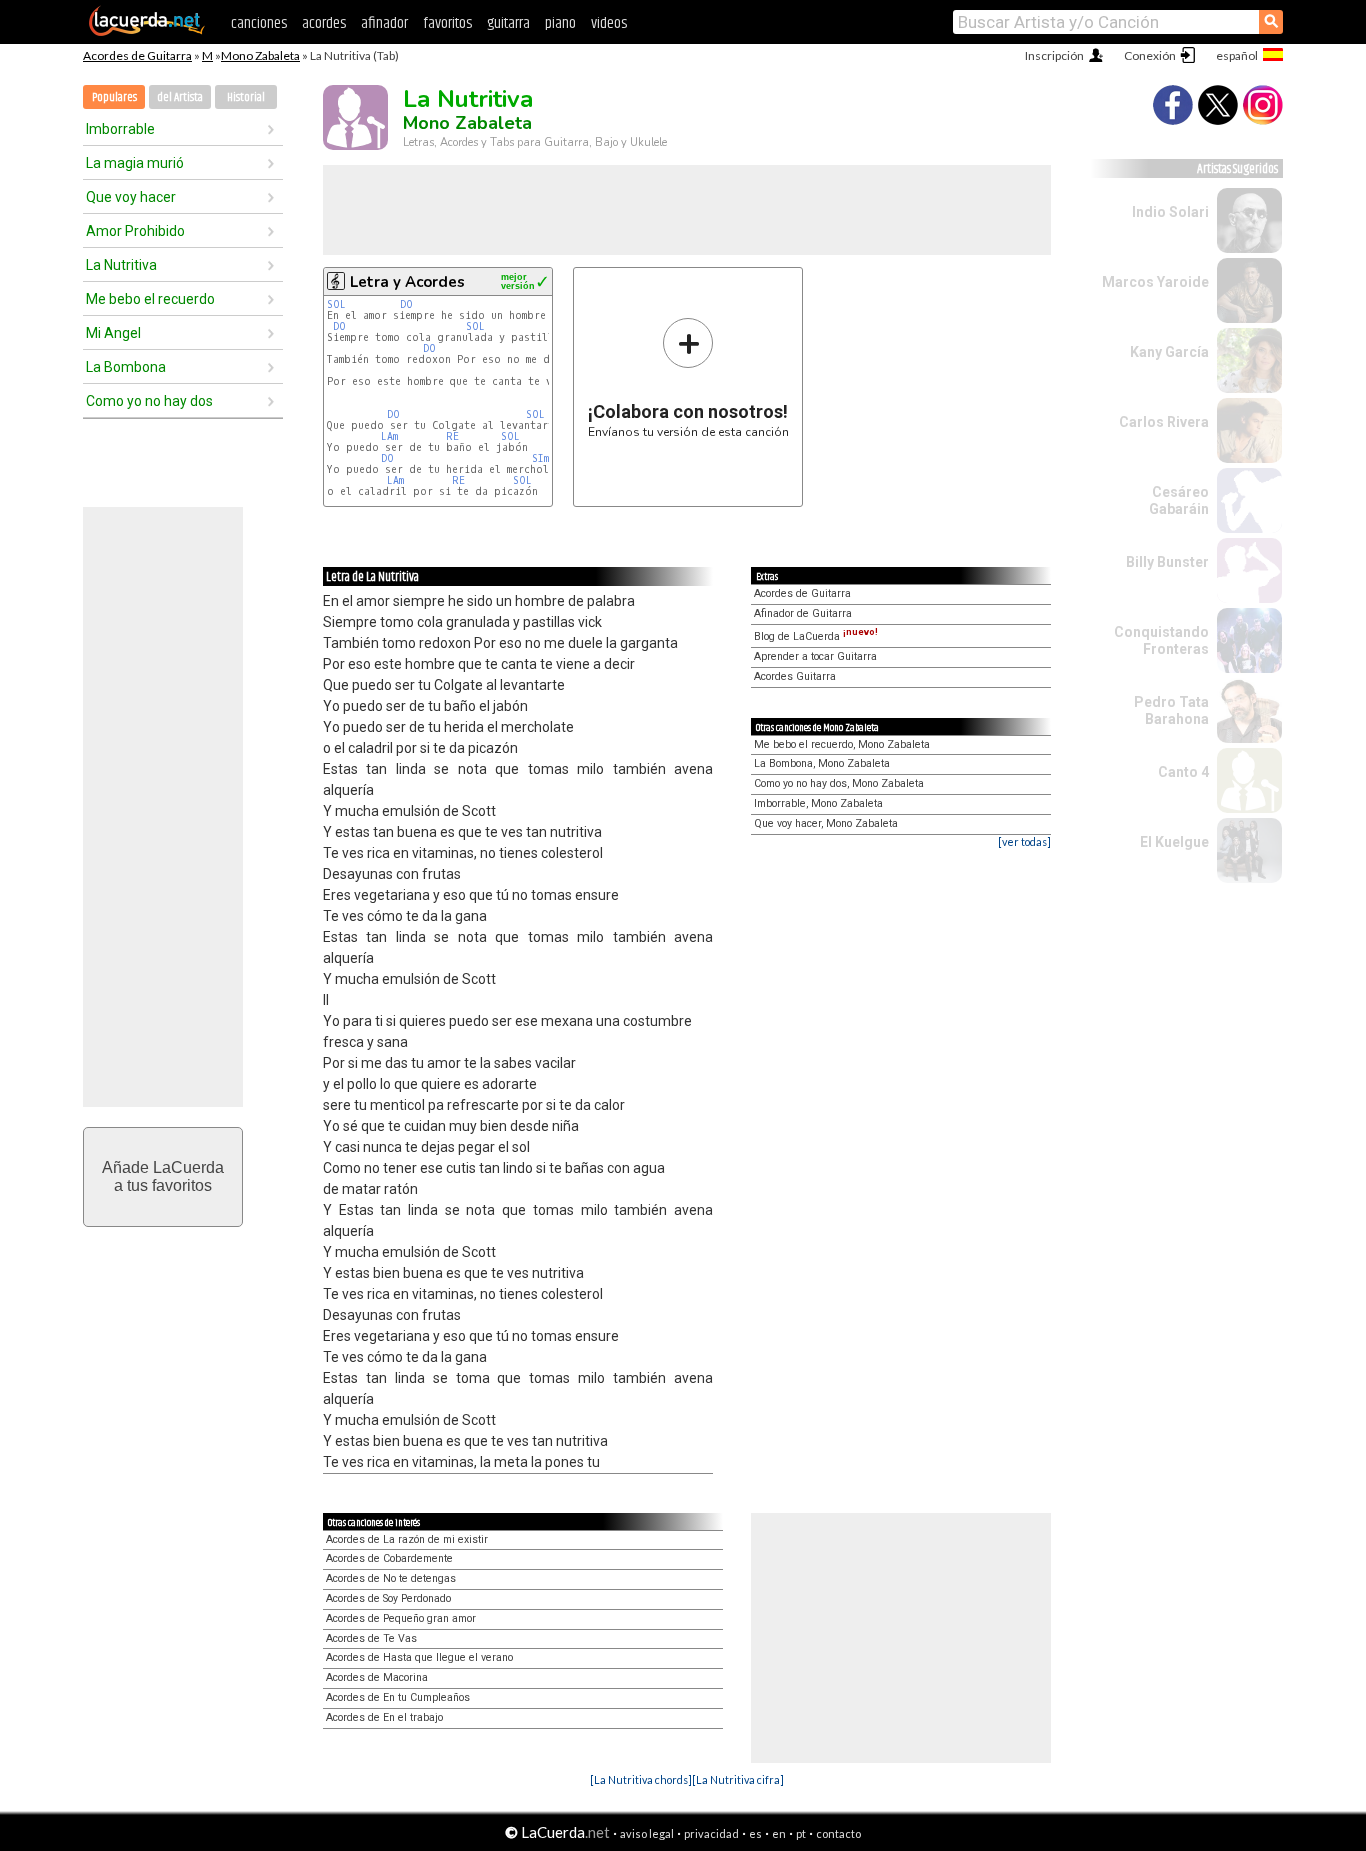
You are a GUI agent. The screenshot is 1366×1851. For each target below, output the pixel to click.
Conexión (1150, 55)
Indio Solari (1170, 212)
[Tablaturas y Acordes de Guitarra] (147, 32)
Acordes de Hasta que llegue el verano (419, 1657)
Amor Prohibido (135, 231)
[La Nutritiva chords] (641, 1779)
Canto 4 (1183, 772)
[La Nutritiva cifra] (738, 1779)
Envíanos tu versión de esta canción (688, 377)
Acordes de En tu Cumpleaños (398, 1697)
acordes (324, 23)
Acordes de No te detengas (391, 1578)
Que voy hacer (131, 197)
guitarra (508, 23)
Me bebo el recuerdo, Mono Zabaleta (842, 744)
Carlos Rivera (1164, 422)
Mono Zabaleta (260, 55)
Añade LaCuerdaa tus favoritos (163, 1176)
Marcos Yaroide (1155, 282)
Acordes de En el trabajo (384, 1717)
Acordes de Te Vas (371, 1638)
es (755, 1833)
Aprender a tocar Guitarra (815, 656)
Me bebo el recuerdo (150, 299)
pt (801, 1833)
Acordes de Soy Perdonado (388, 1598)
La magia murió (135, 163)
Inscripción (1054, 55)
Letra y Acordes (407, 282)
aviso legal (647, 1833)
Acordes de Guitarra (137, 55)
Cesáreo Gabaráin (1179, 500)
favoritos (447, 23)
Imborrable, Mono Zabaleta (818, 803)
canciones (259, 23)
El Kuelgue (1174, 842)
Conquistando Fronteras (1161, 640)
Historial (246, 97)
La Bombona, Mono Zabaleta (822, 763)
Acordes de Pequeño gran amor (401, 1618)
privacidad (711, 1833)
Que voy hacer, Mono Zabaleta (826, 823)
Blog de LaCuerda (816, 636)
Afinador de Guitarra (803, 613)
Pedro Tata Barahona (1171, 710)
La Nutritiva (121, 265)
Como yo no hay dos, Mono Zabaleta (839, 783)
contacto (838, 1833)
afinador (384, 23)
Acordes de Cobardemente (389, 1558)
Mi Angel (113, 333)
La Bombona (126, 367)
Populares (114, 97)
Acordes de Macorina (377, 1677)
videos (609, 23)
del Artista (180, 97)
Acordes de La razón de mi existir (407, 1539)
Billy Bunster (1167, 562)
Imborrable (120, 129)
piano (560, 23)
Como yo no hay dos (149, 401)
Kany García (1169, 352)
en (779, 1833)
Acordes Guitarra (795, 676)
